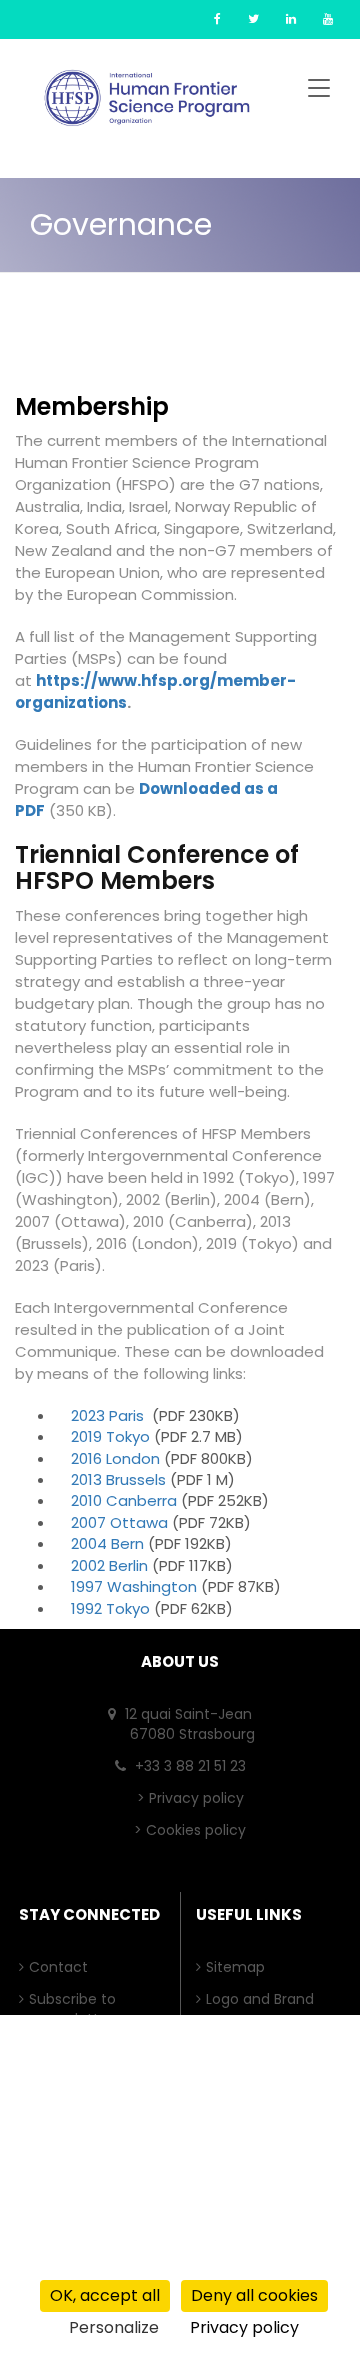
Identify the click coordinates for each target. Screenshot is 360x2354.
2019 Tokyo (110, 1436)
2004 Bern (107, 1543)
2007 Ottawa (119, 1522)
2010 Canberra (124, 1500)
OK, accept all (105, 2295)
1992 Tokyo (110, 1608)
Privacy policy (196, 1798)
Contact (63, 1967)
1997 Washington (134, 1586)
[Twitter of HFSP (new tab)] (253, 18)
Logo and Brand (265, 1999)
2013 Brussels (118, 1479)
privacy (39, 2262)
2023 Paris (107, 1415)
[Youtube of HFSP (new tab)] (328, 18)
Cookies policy (196, 1830)
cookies (137, 2262)
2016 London (115, 1458)
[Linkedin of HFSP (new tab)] (291, 18)
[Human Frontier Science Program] (147, 98)
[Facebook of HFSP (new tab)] (217, 18)
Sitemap (240, 1967)
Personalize (114, 2327)
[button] (319, 91)
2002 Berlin (109, 1565)
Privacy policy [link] (244, 2327)
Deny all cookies (254, 2295)
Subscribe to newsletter (77, 2009)
